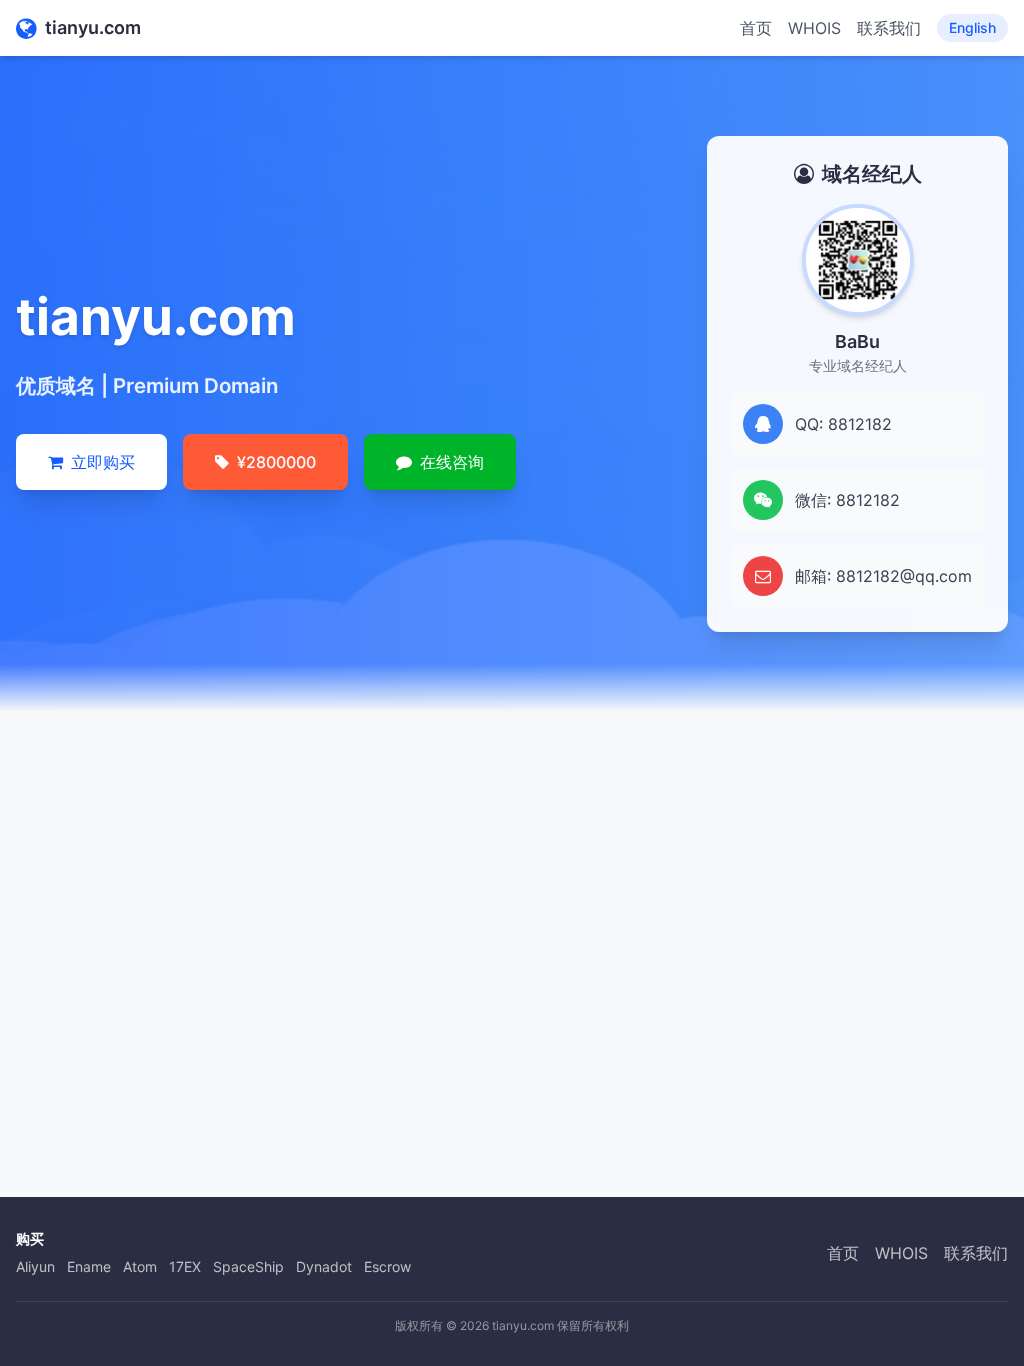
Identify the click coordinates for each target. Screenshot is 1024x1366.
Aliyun (35, 1266)
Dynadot (324, 1266)
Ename (89, 1266)
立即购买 (103, 462)
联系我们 (889, 28)
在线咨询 (452, 462)
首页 (756, 28)
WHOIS (814, 28)
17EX (185, 1266)
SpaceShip (248, 1266)
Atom (140, 1266)
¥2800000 (276, 462)
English (972, 27)
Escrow (387, 1266)
